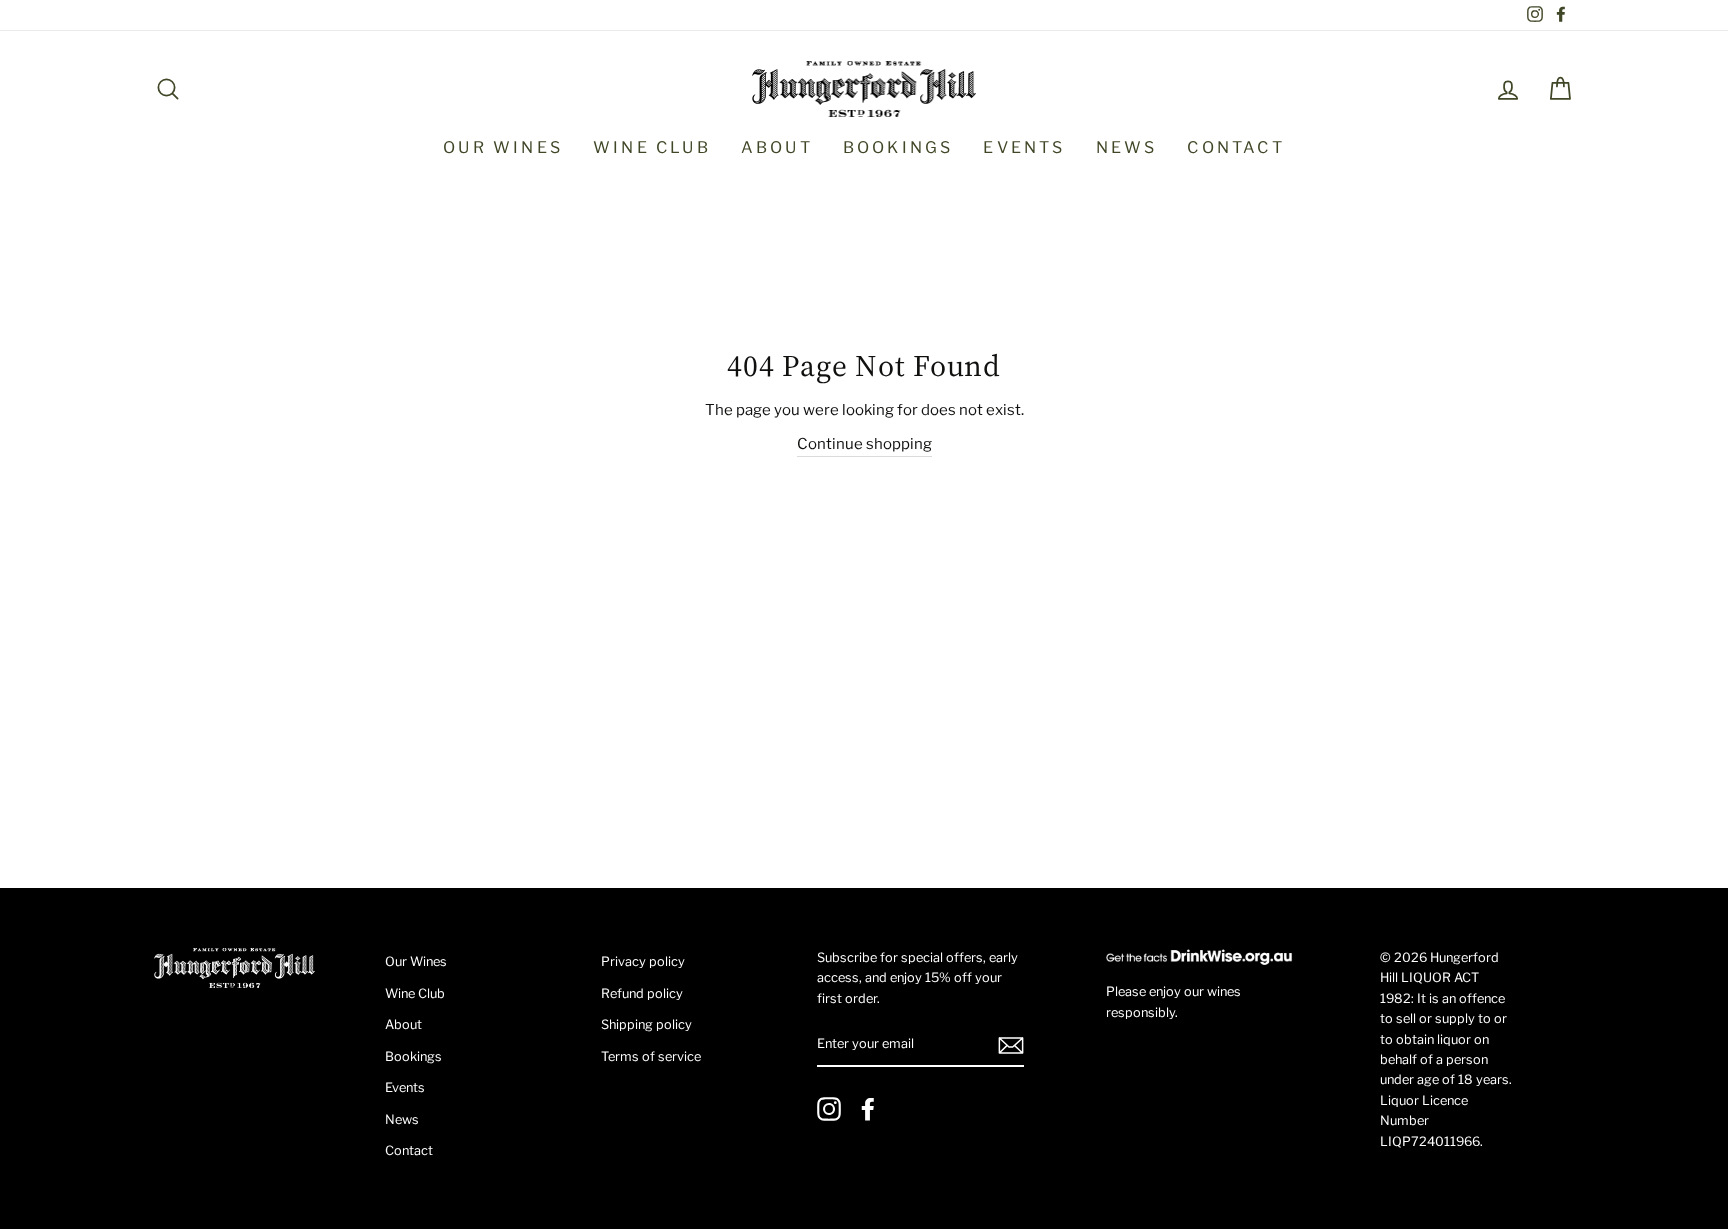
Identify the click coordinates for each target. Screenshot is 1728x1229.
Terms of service (651, 1056)
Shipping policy (646, 1024)
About (777, 147)
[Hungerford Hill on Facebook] (868, 1109)
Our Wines (503, 147)
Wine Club (652, 147)
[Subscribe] (1011, 1045)
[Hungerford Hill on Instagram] (829, 1109)
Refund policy (642, 993)
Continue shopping (864, 444)
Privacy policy (643, 961)
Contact (1235, 147)
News (1127, 147)
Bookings (898, 147)
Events (1024, 147)
